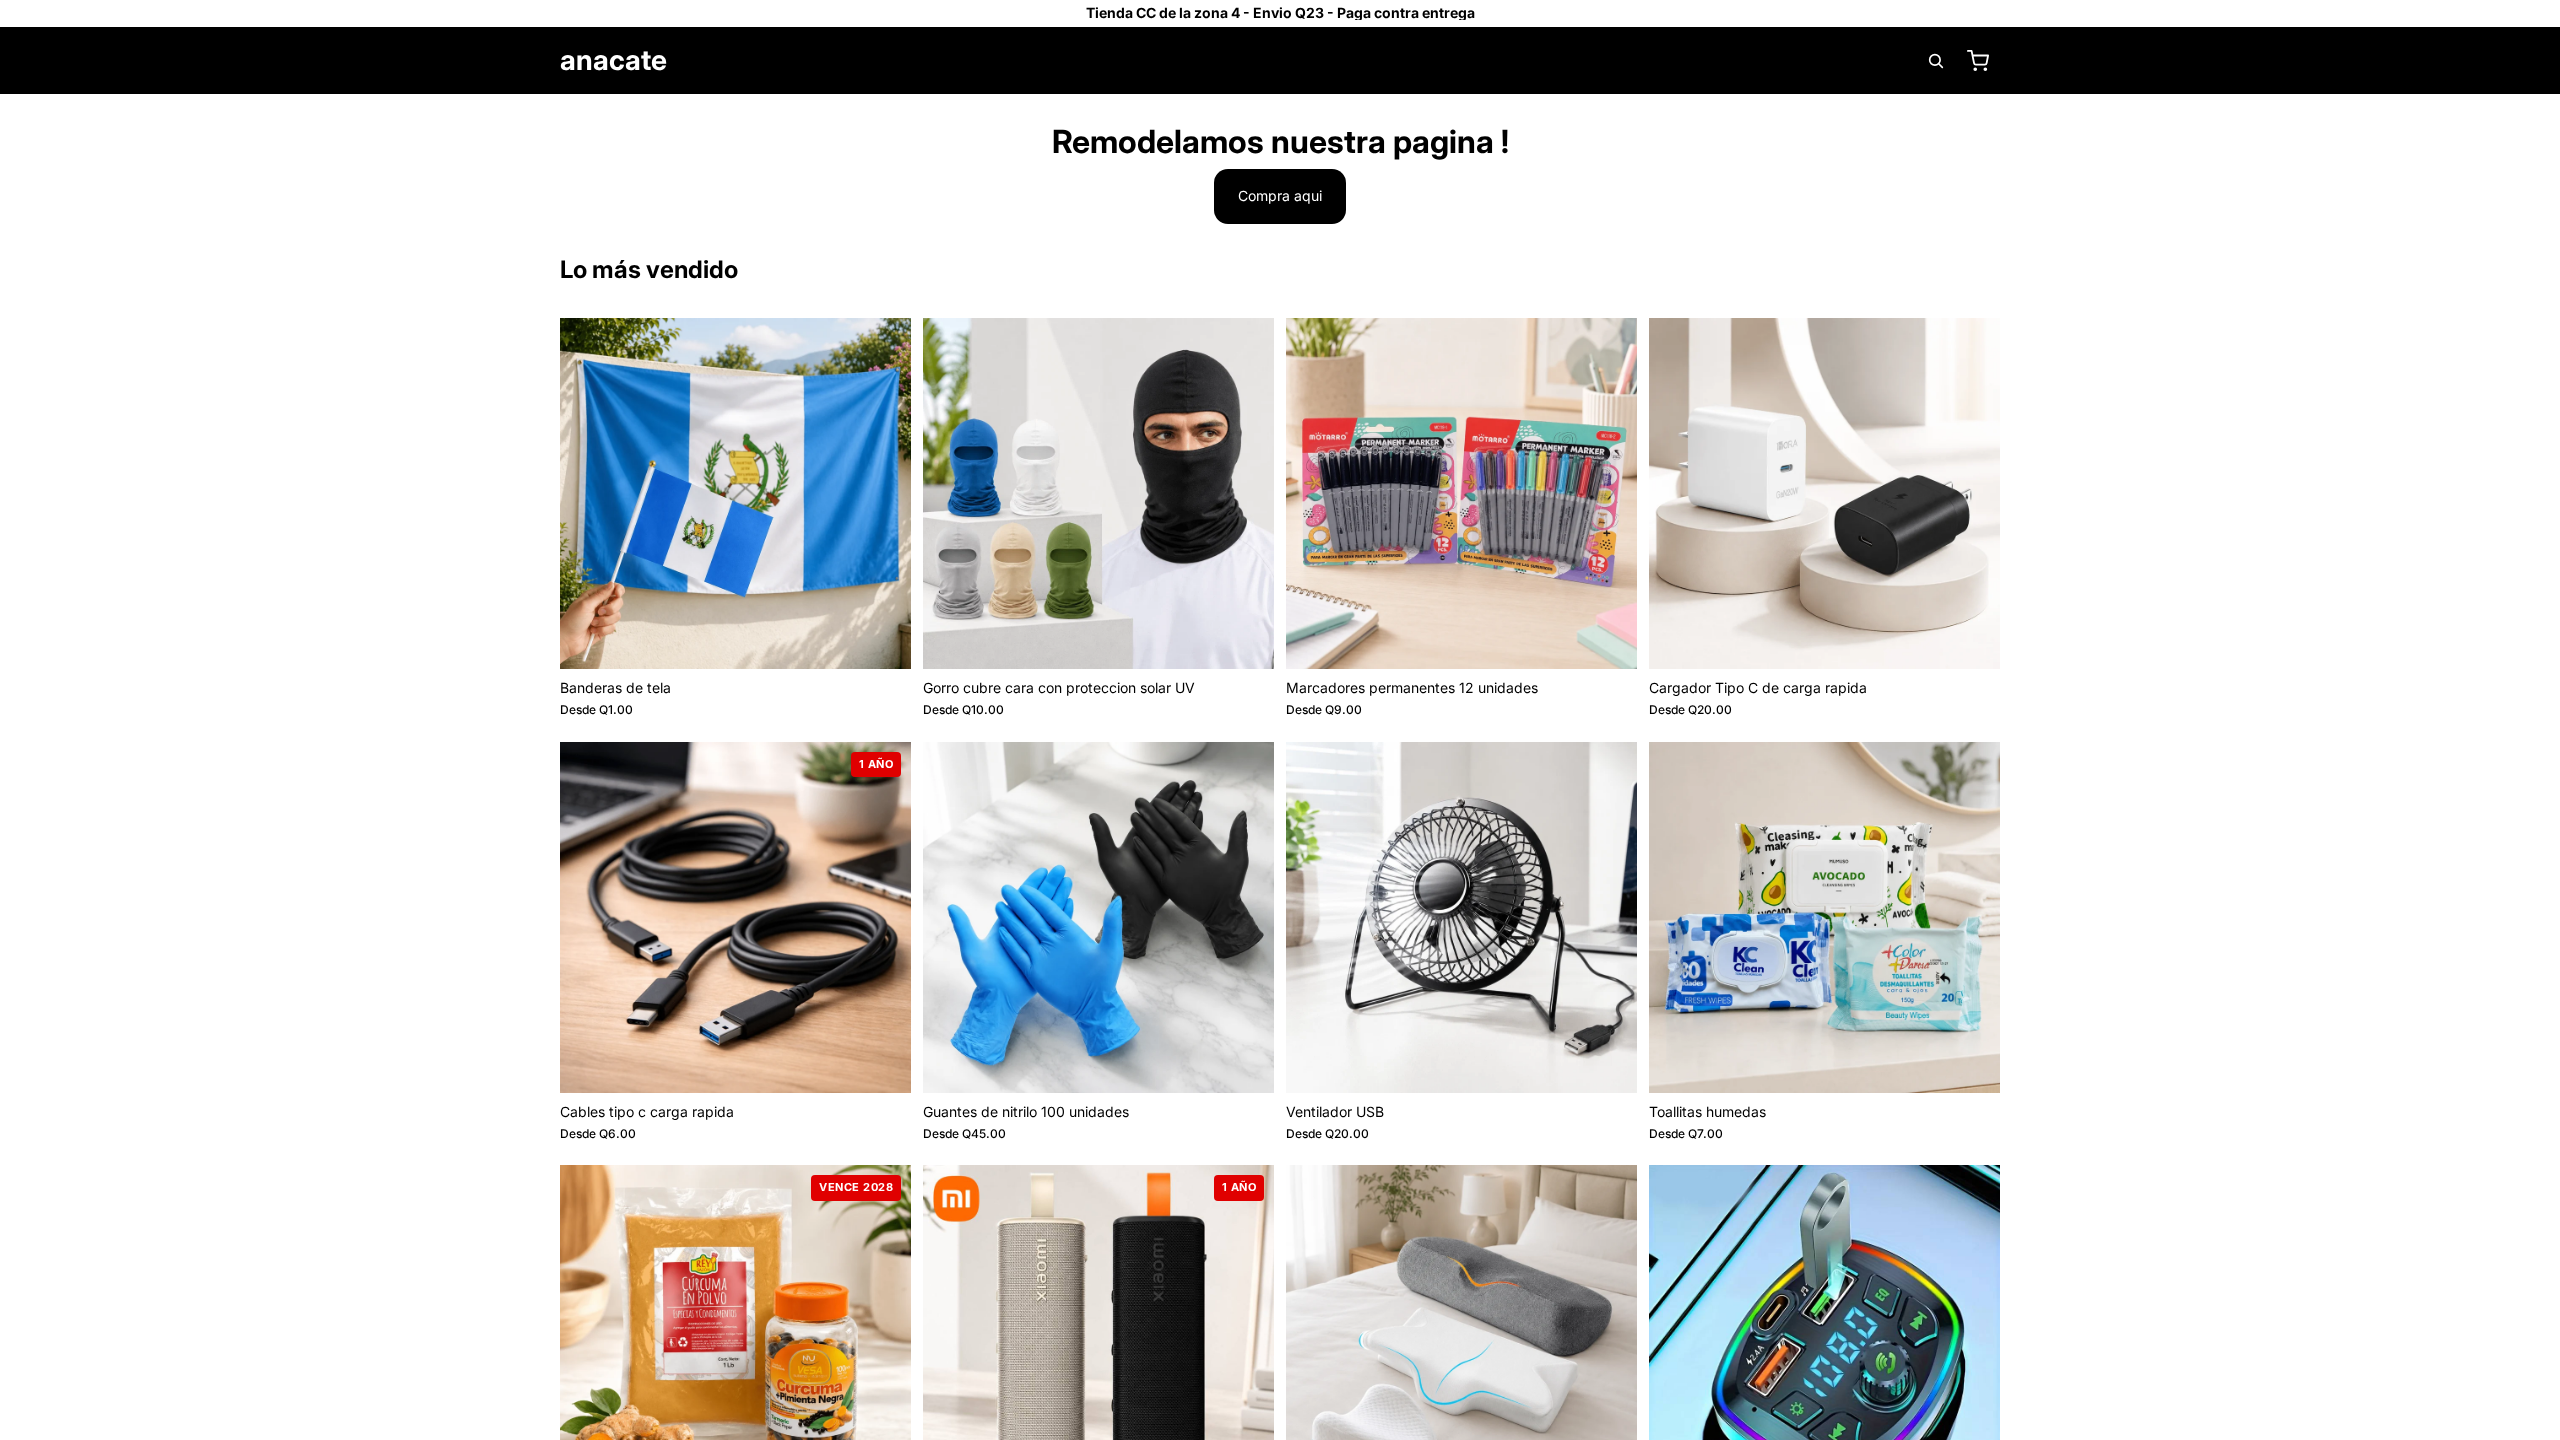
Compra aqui (1280, 195)
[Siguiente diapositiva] (881, 493)
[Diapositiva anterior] (590, 493)
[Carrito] (1978, 61)
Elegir (897, 637)
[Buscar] (1936, 61)
